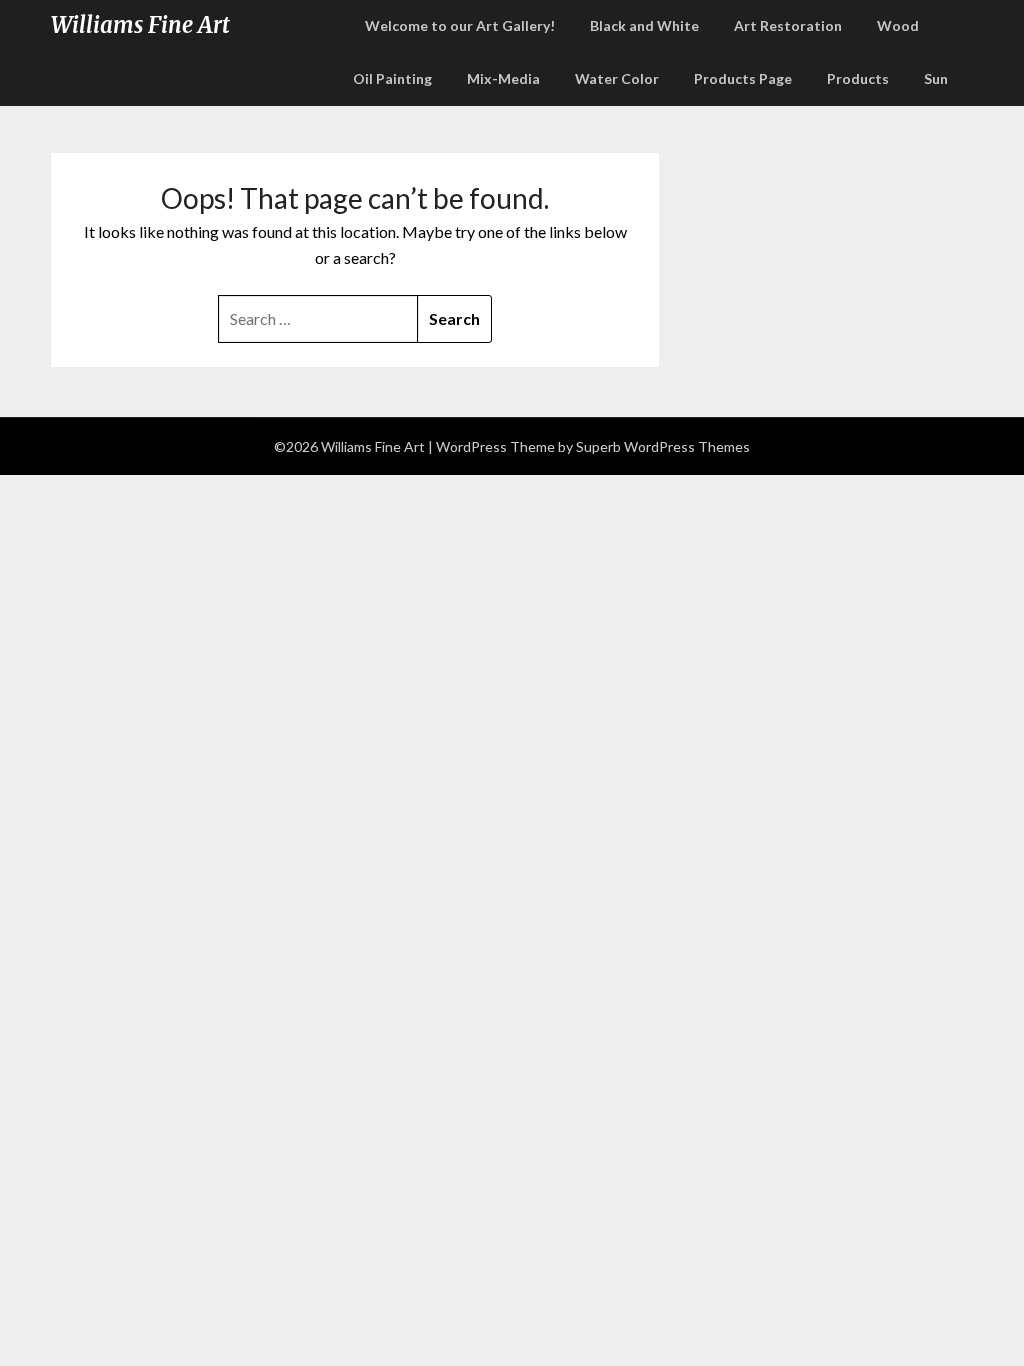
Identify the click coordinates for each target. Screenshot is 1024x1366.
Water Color (617, 78)
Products (858, 78)
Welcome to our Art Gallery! (460, 25)
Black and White (644, 25)
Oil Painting (392, 78)
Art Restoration (788, 25)
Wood (898, 25)
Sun (936, 78)
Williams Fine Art (140, 25)
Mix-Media (503, 78)
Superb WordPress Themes (663, 446)
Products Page (743, 78)
